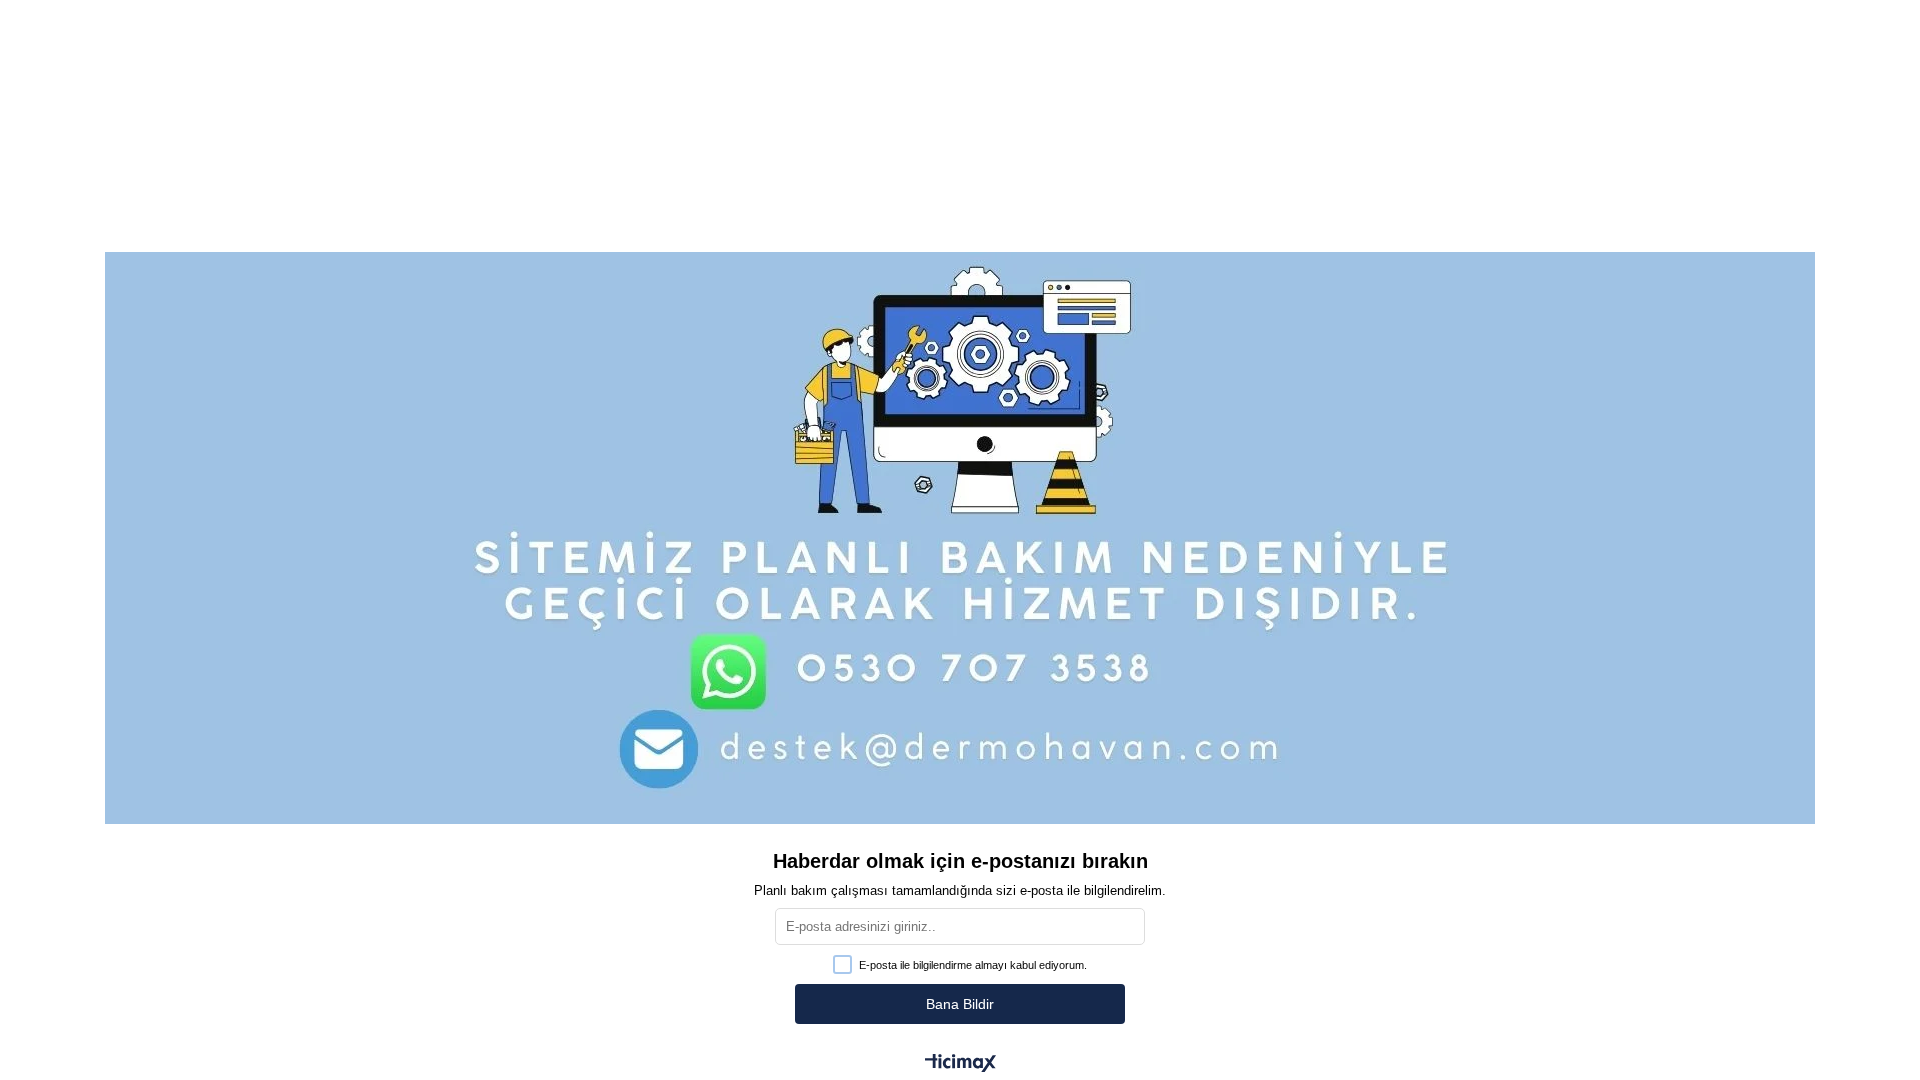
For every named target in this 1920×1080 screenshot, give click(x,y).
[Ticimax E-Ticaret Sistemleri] (960, 1064)
